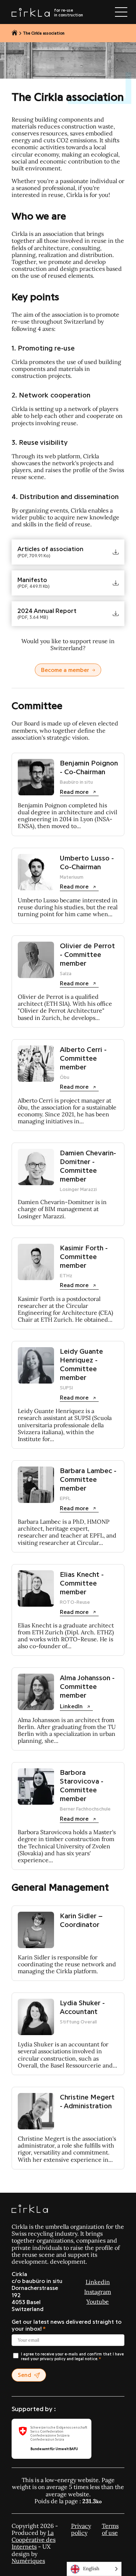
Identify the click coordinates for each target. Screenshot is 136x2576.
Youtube (98, 2302)
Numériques (28, 2561)
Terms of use (110, 2529)
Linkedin (98, 2282)
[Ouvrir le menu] (121, 12)
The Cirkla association (44, 33)
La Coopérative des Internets (34, 2540)
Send (24, 2375)
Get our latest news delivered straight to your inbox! (67, 2325)
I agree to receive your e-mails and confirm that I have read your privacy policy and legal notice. (72, 2357)
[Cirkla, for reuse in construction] (30, 2209)
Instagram (98, 2292)
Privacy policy (81, 2529)
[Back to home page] (15, 33)
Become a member (65, 670)
